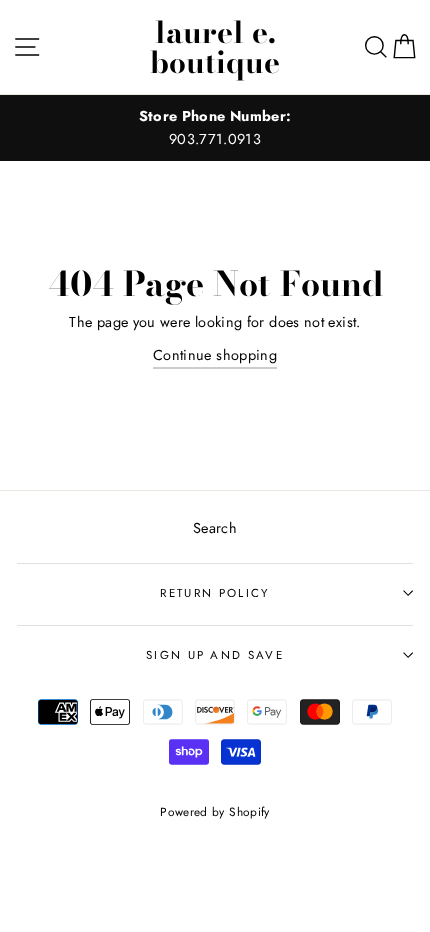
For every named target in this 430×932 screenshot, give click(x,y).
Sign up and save (215, 655)
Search (215, 528)
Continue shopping (215, 355)
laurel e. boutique (215, 47)
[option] (215, 128)
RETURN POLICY (214, 593)
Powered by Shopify (215, 811)
